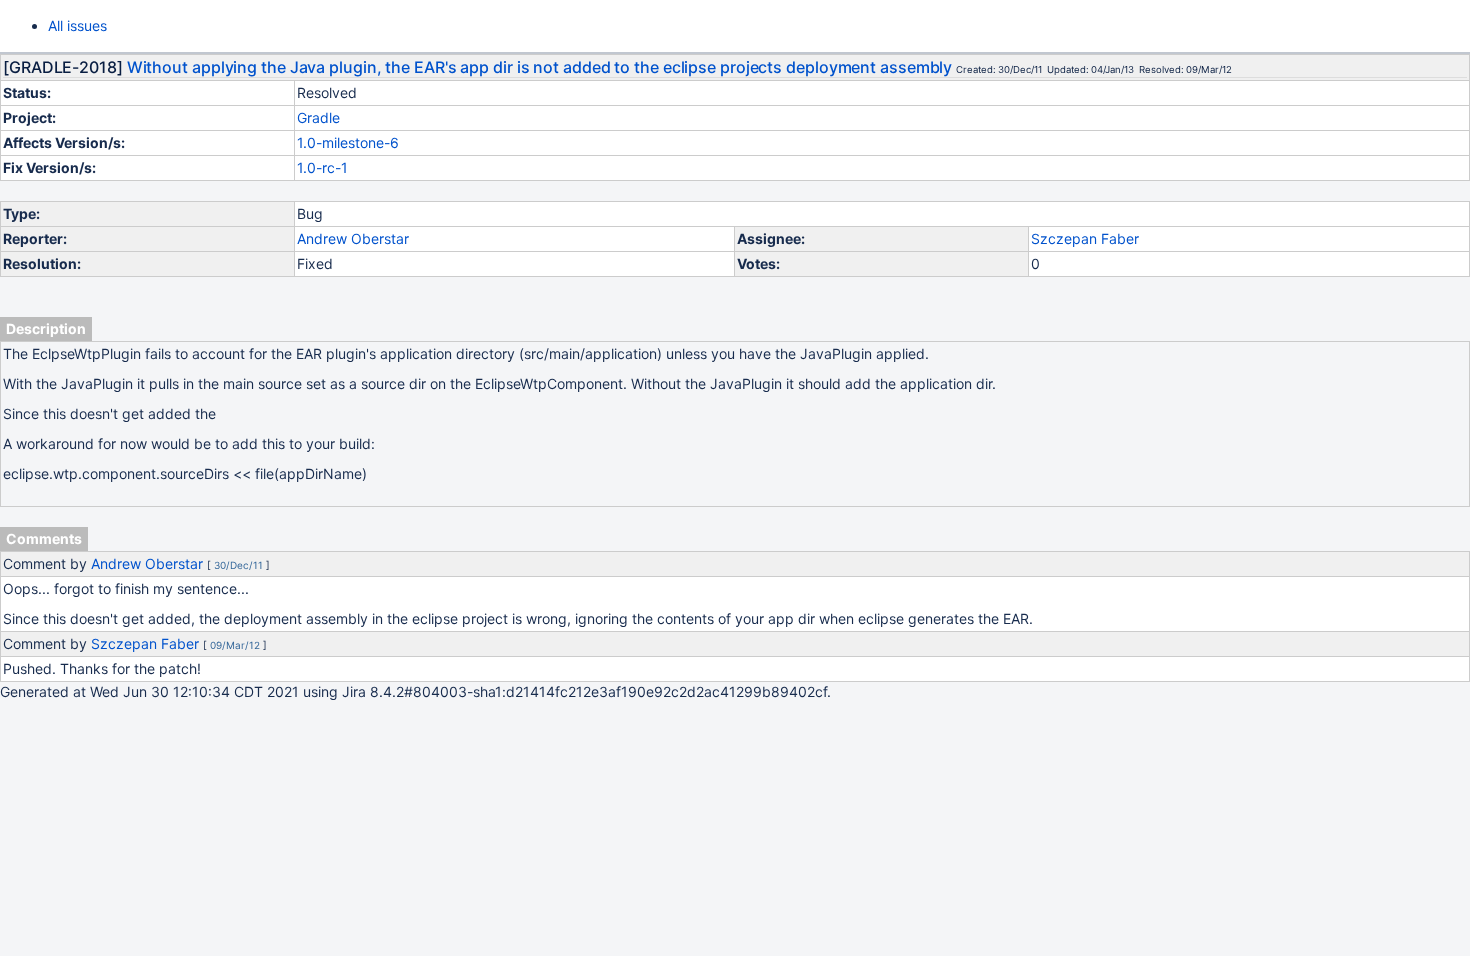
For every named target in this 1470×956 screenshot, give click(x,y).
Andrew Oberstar (353, 238)
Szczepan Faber (1085, 238)
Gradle (318, 117)
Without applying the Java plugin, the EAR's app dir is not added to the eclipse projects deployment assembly (540, 67)
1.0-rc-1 (322, 167)
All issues (77, 25)
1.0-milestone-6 (348, 142)
